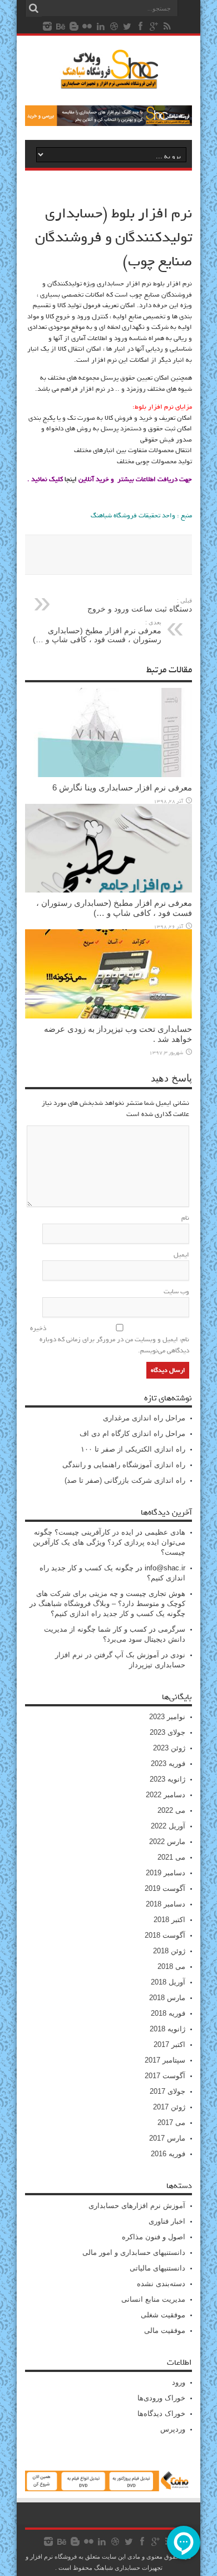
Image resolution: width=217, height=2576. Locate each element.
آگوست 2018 (165, 1935)
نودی (178, 1655)
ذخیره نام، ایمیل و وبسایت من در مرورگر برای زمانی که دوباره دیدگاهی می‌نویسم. (110, 1340)
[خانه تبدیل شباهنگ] (108, 2489)
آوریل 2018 (168, 1982)
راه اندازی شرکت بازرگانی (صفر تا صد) (125, 1480)
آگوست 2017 (165, 2076)
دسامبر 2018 (166, 1904)
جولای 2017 (167, 2091)
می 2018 (171, 1966)
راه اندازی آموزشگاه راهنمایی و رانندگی (124, 1465)
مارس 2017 (167, 2138)
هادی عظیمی (165, 1532)
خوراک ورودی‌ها (161, 2398)
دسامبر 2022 (166, 1795)
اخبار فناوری (167, 2221)
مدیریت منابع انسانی (153, 2299)
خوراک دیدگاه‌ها (161, 2414)
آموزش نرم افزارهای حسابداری (137, 2206)
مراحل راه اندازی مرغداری (144, 1418)
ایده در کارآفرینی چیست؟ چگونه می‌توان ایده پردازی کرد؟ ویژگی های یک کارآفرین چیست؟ (109, 1542)
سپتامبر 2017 (165, 2060)
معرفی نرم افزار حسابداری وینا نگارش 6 (122, 787)
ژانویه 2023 (167, 1779)
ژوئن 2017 (169, 2107)
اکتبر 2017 (169, 2044)
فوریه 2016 (168, 2154)
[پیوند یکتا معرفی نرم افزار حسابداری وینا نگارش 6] (108, 775)
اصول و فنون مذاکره (154, 2237)
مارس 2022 (167, 1842)
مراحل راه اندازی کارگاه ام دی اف (132, 1433)
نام (185, 1218)
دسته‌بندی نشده (161, 2284)
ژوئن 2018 (169, 1951)
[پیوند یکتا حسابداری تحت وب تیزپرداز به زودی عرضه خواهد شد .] (108, 1016)
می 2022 (171, 1810)
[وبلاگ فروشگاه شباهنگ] (108, 83)
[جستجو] (33, 8)
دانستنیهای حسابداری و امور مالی (134, 2252)
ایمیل (181, 1255)
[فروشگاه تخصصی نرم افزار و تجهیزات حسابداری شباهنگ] (108, 123)
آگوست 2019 (165, 1888)
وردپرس (173, 2429)
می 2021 (171, 1857)
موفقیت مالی (165, 2330)
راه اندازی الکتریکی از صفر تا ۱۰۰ (133, 1449)
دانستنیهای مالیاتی (157, 2268)
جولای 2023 (167, 1732)
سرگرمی (172, 1629)
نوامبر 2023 (167, 1717)
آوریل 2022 (168, 1826)
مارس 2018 (167, 1998)
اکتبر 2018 (169, 1920)
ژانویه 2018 (167, 2029)
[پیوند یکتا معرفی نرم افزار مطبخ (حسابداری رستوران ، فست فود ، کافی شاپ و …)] (108, 890)
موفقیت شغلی (163, 2315)
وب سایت (176, 1292)
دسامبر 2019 (166, 1873)
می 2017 (171, 2123)
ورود (179, 2382)
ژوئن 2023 (169, 1748)
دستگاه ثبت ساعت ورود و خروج (140, 605)
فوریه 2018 (168, 2013)
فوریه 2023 (168, 1764)
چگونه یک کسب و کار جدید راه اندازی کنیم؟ (118, 1614)
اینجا (71, 479)
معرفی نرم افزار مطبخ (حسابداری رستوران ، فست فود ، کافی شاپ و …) (97, 631)
